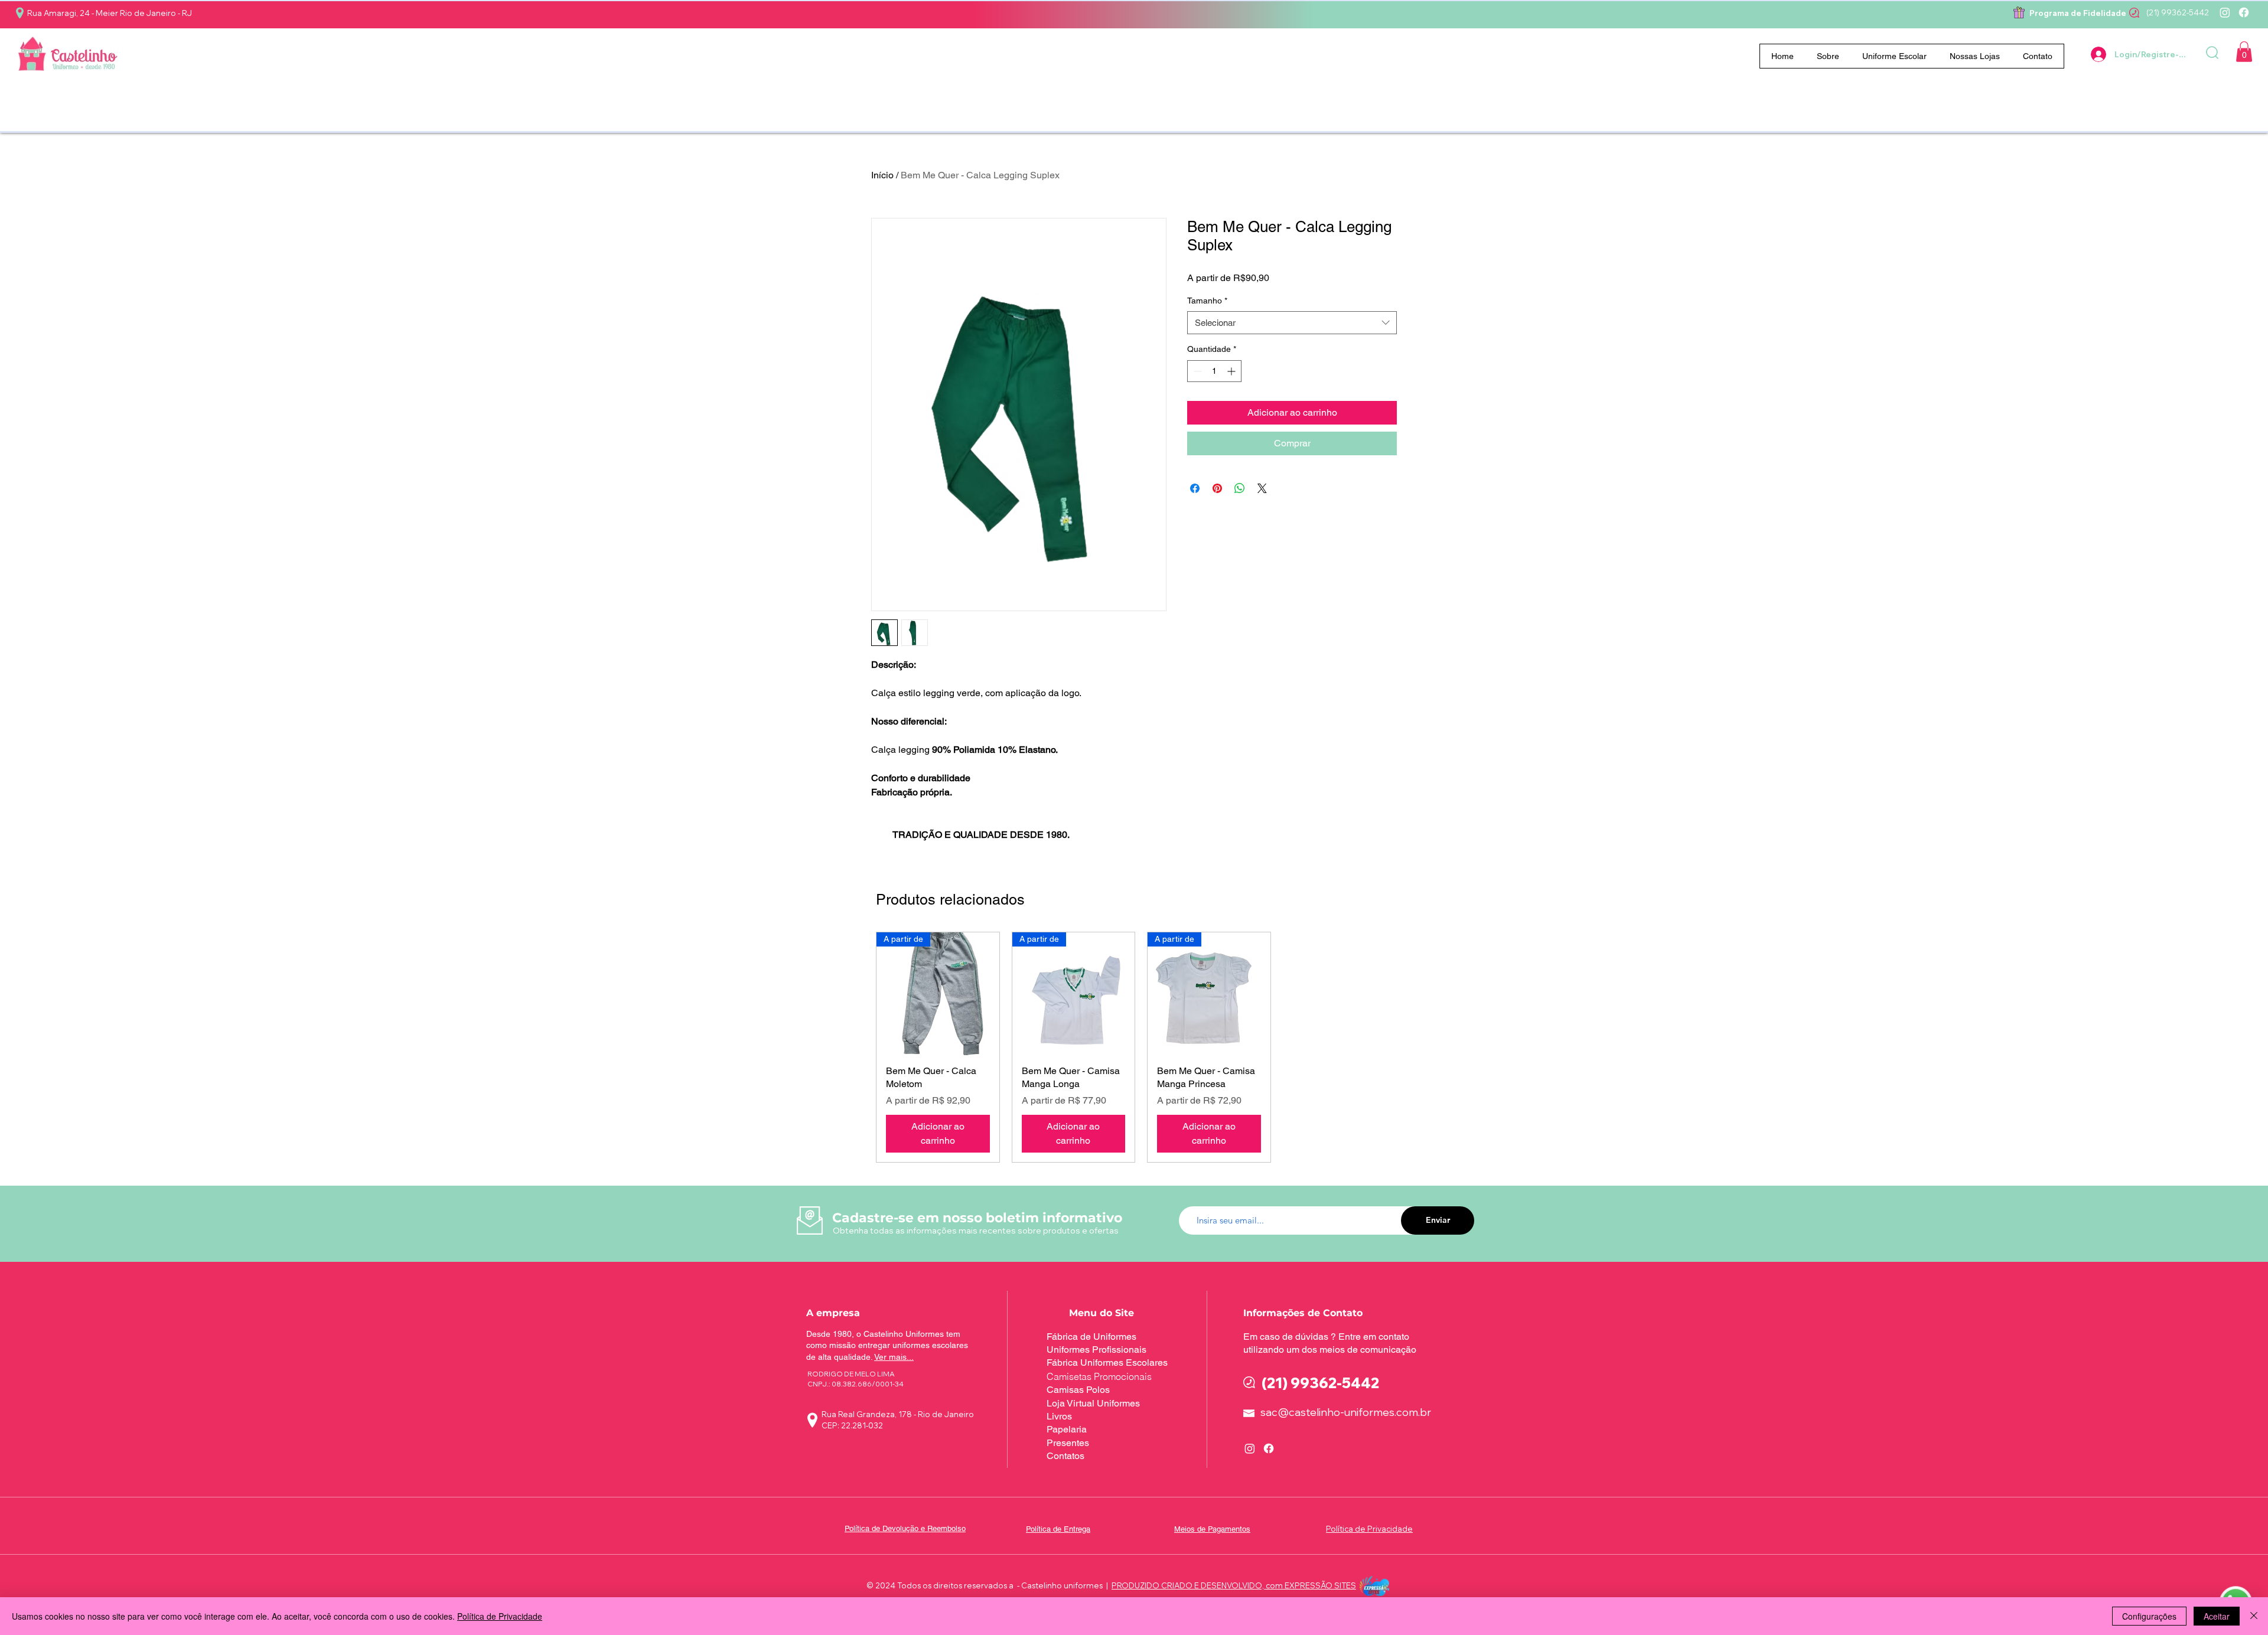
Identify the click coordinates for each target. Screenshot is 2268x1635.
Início (882, 175)
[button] (1895, 56)
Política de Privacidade (500, 1616)
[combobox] (1292, 323)
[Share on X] (1262, 488)
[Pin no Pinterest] (1217, 488)
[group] (1141, 1047)
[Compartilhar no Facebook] (1195, 488)
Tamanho (1207, 301)
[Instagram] (2225, 12)
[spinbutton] (1214, 371)
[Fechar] (2254, 1616)
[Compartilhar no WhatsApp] (1240, 488)
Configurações (2149, 1616)
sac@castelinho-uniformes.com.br (1346, 1412)
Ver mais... (894, 1357)
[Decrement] (1196, 371)
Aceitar (2217, 1616)
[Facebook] (2244, 12)
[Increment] (1232, 371)
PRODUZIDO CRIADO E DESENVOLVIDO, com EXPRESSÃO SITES (1234, 1585)
